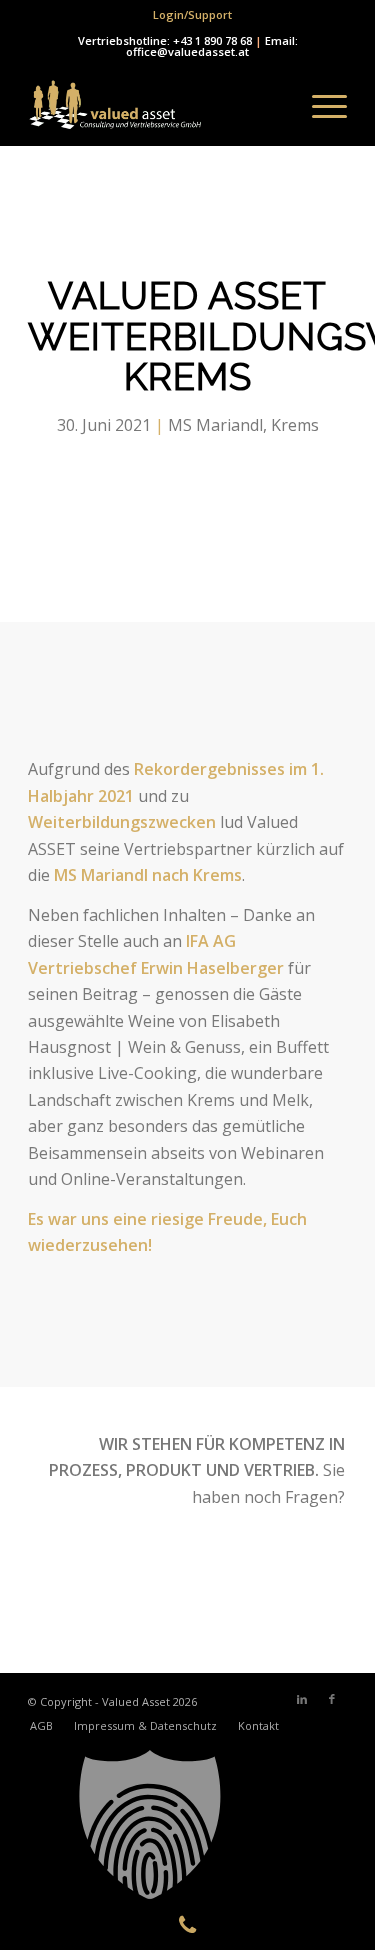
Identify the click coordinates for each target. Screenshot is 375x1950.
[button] (187, 1825)
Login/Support (192, 14)
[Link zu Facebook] (332, 1699)
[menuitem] (192, 15)
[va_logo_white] (155, 106)
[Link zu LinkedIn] (302, 1699)
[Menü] (319, 106)
